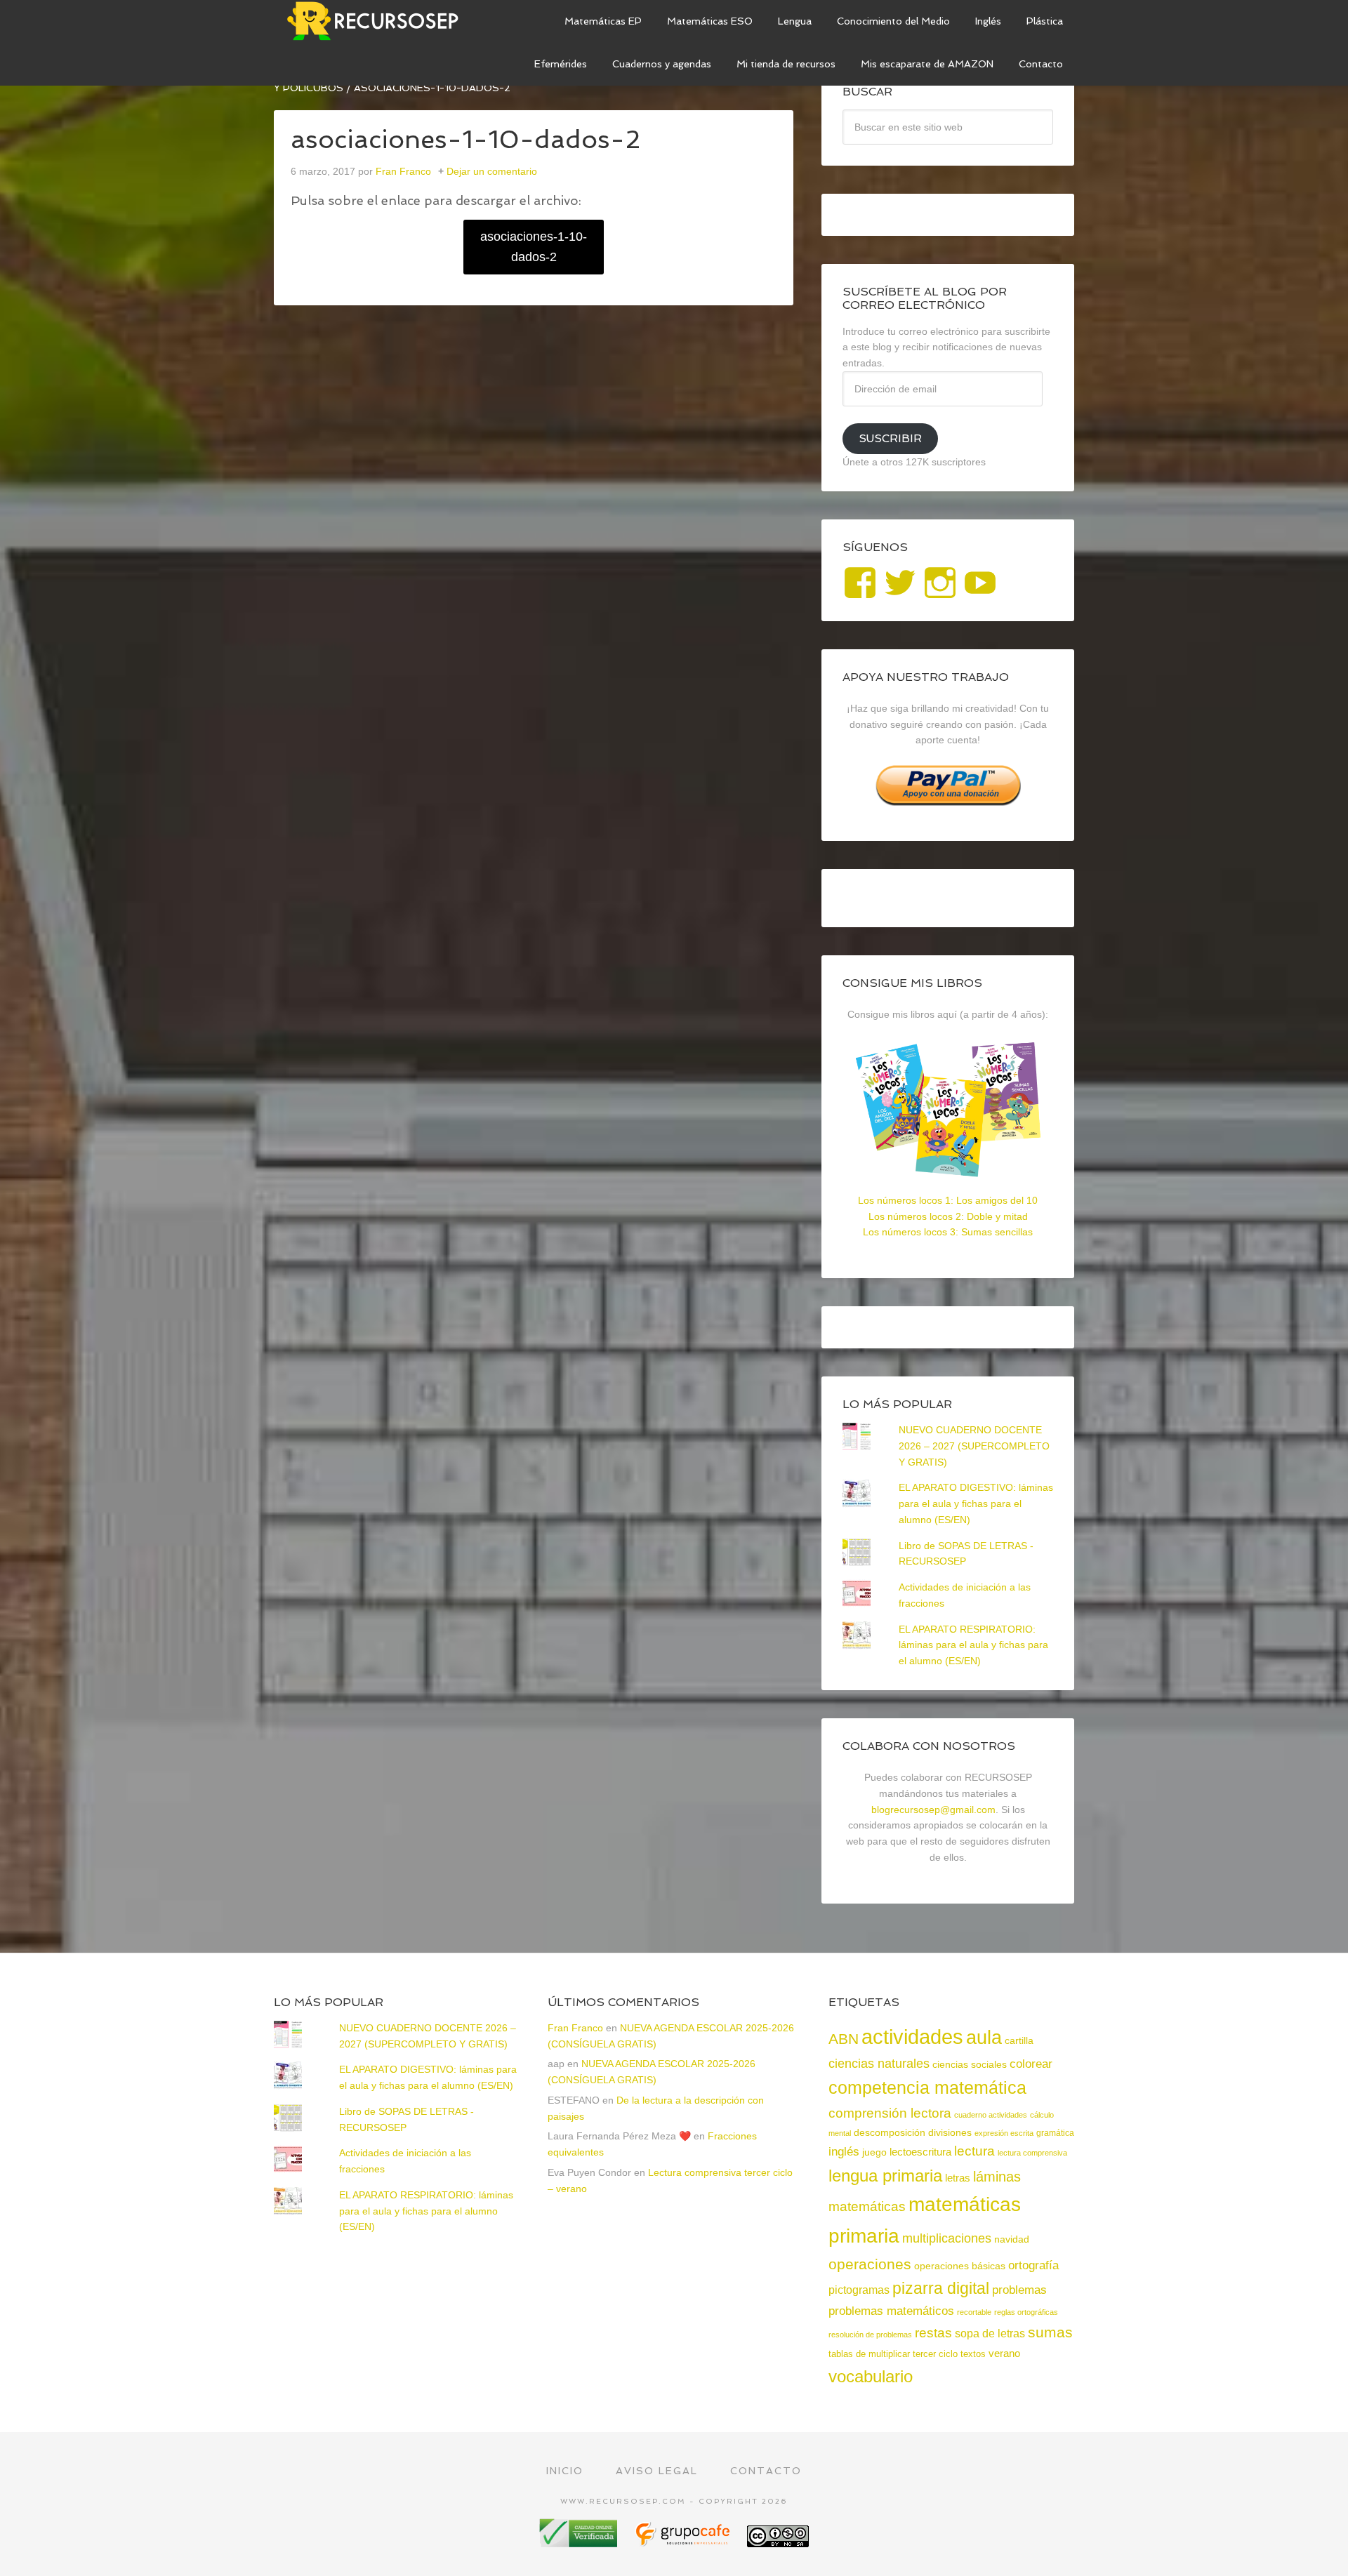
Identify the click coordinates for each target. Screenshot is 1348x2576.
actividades (912, 2037)
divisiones (950, 2132)
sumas (1050, 2332)
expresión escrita (1004, 2133)
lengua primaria (885, 2176)
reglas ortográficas (1026, 2312)
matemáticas (867, 2206)
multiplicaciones (947, 2238)
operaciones (870, 2264)
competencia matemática (927, 2087)
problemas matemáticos (891, 2311)
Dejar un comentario (492, 171)
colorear (1031, 2064)
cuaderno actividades (991, 2115)
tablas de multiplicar (869, 2354)
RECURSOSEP (379, 21)
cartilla (1019, 2041)
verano (1004, 2353)
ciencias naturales (879, 2064)
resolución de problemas (870, 2335)
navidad (1012, 2239)
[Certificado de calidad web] (580, 2542)
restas (933, 2333)
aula (984, 2037)
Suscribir (890, 438)
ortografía (1033, 2265)
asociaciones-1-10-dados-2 (534, 247)
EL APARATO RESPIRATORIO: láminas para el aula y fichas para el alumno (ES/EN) (973, 1645)
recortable (974, 2312)
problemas (1019, 2290)
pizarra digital (941, 2288)
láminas (997, 2177)
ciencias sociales (970, 2064)
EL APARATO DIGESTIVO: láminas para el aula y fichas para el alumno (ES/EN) (976, 1503)
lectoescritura (920, 2152)
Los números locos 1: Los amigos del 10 (948, 1200)
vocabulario (871, 2376)
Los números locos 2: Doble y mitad (948, 1216)
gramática (1055, 2133)
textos (973, 2354)
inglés (844, 2151)
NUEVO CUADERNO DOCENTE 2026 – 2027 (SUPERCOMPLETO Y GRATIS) (974, 1446)
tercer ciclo (935, 2354)
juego (874, 2152)
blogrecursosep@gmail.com (933, 1810)
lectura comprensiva (1032, 2153)
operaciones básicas (960, 2266)
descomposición (890, 2132)
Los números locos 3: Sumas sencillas (948, 1232)
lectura (974, 2151)
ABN (844, 2039)
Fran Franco (575, 2028)
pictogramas (859, 2290)
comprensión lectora (890, 2113)
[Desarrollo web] (684, 2542)
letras (958, 2178)
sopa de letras (990, 2333)
